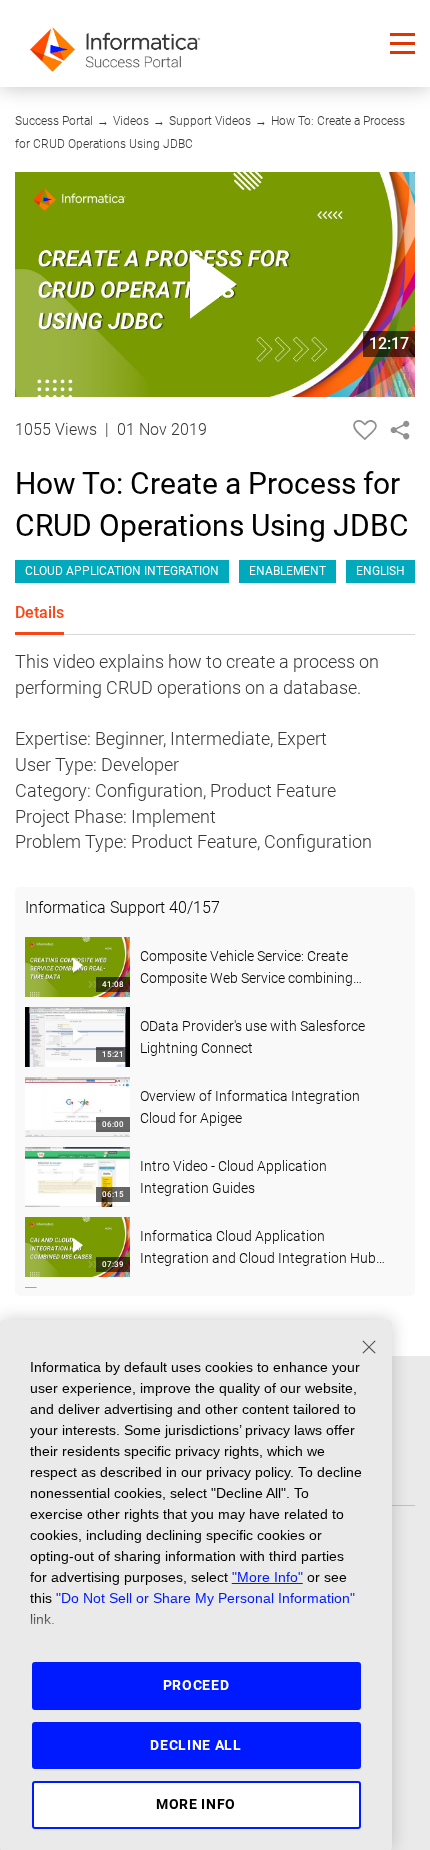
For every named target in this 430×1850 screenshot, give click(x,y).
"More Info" (267, 1577)
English (380, 571)
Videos (131, 121)
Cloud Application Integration (122, 571)
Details (39, 612)
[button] (402, 43)
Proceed (196, 1685)
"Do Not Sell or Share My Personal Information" (205, 1598)
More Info (196, 1804)
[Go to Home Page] (115, 43)
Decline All (196, 1745)
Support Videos (210, 121)
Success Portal (54, 121)
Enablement (287, 571)
